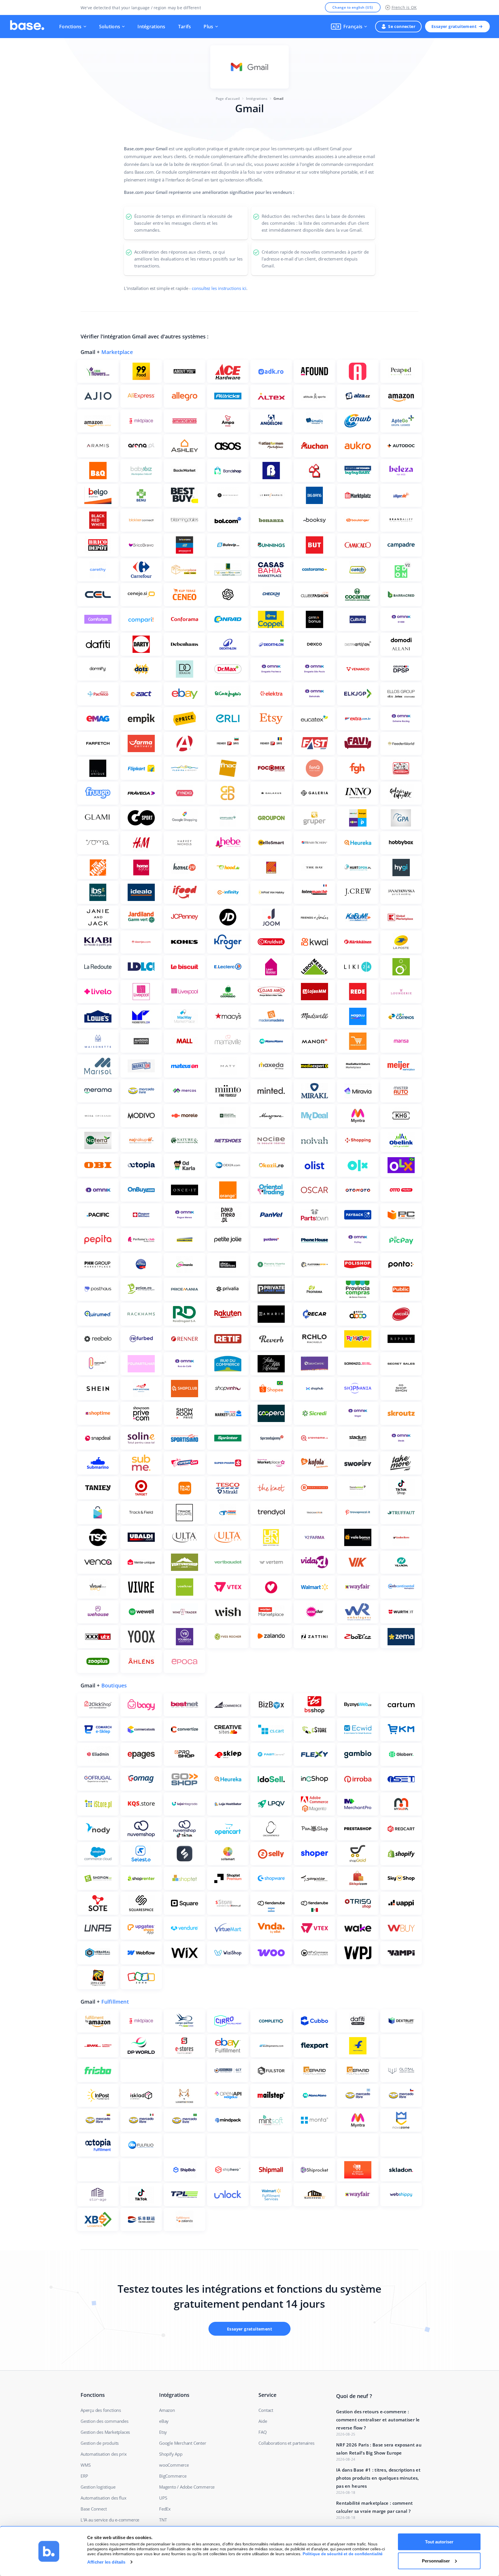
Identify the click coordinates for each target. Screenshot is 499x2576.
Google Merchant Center (183, 2443)
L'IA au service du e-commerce (110, 2520)
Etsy (163, 2432)
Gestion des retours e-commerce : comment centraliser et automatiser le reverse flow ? (378, 2420)
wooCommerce (174, 2465)
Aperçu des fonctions (101, 2410)
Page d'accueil (228, 99)
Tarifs (185, 27)
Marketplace (117, 352)
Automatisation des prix (104, 2454)
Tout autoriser (439, 2542)
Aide (263, 2421)
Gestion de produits (100, 2443)
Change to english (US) (353, 7)
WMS (85, 2465)
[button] (349, 27)
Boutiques (114, 1685)
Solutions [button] (110, 27)
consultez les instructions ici (219, 288)
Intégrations (151, 27)
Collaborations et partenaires (286, 2443)
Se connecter (402, 26)
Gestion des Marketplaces (105, 2432)
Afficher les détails (106, 2562)
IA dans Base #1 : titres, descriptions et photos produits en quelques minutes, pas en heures (378, 2478)
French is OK (404, 7)
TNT (163, 2520)
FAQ (262, 2432)
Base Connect (94, 2509)
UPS (163, 2498)
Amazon (167, 2410)
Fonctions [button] (70, 27)
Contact (266, 2410)
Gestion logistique (98, 2487)
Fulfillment (115, 2002)
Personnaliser (436, 2561)
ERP (84, 2476)
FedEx (165, 2509)
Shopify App (171, 2454)
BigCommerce (173, 2476)
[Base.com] (27, 27)
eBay (164, 2421)
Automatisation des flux (103, 2498)
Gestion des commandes (105, 2421)
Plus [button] (208, 27)
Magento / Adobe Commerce (187, 2487)
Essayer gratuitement (454, 26)
